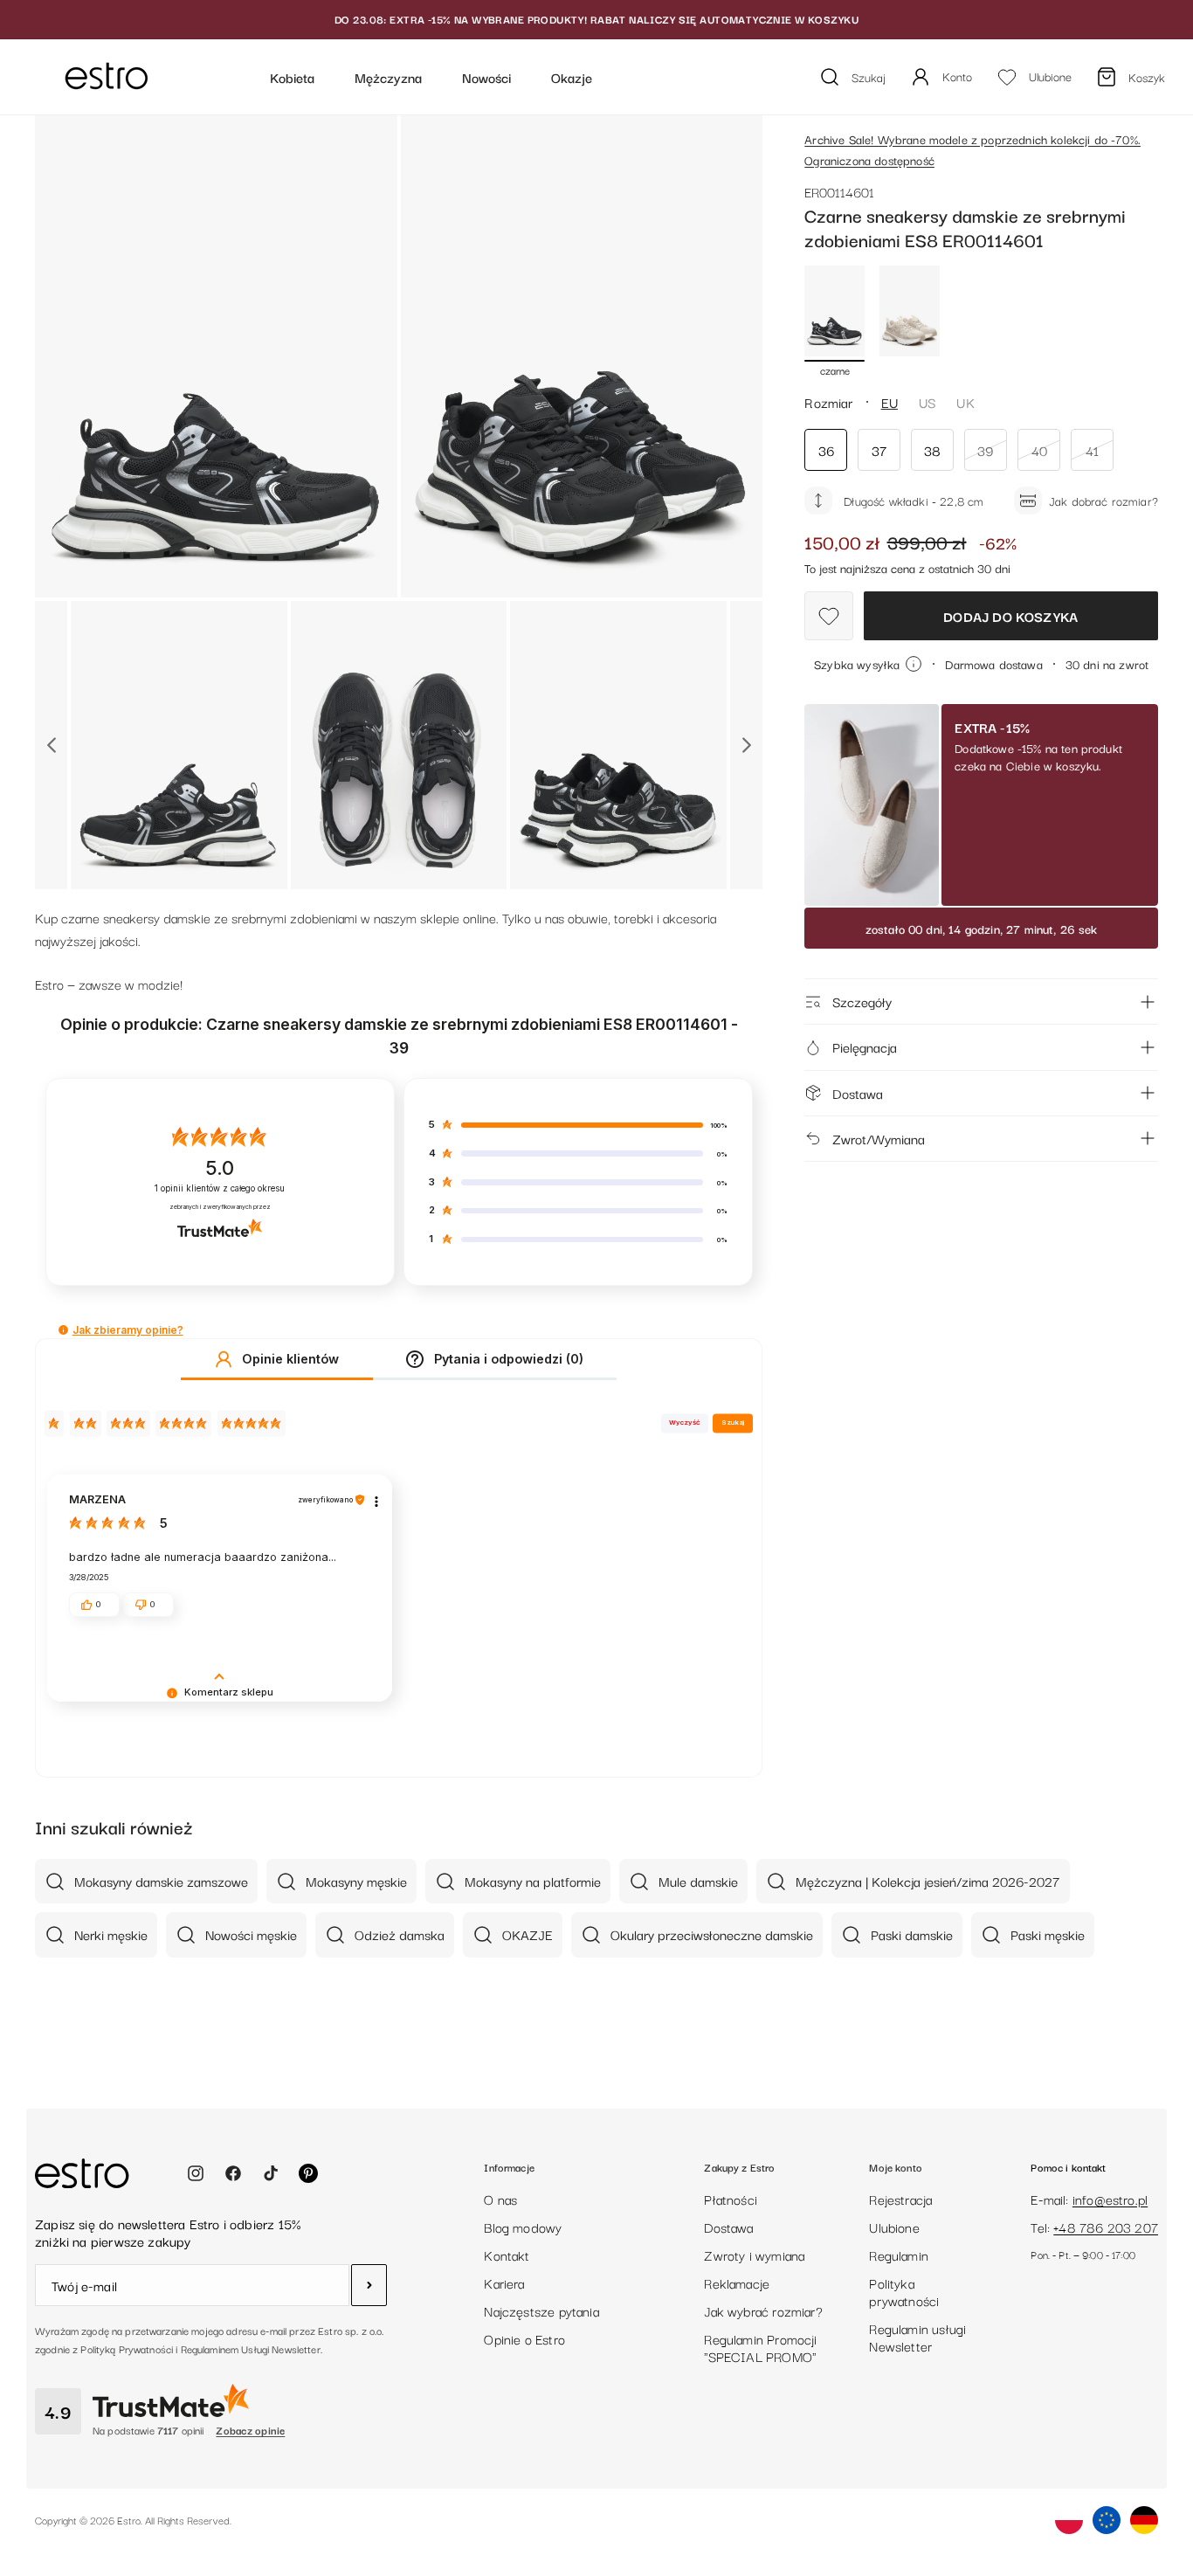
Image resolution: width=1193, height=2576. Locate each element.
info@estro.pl (1110, 2199)
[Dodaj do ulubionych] (829, 616)
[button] (63, 1330)
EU (890, 402)
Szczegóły (862, 1001)
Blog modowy (523, 2227)
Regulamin (899, 2255)
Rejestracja (900, 2199)
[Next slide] (746, 745)
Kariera (504, 2282)
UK (965, 402)
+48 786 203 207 (1106, 2227)
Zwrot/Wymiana (879, 1138)
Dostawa (858, 1093)
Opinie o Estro (524, 2338)
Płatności (731, 2199)
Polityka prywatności (904, 2291)
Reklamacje (737, 2282)
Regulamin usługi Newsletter (917, 2337)
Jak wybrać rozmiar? (763, 2310)
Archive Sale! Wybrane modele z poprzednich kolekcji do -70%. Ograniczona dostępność (972, 149)
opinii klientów (220, 1188)
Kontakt (507, 2255)
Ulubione (894, 2227)
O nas (500, 2199)
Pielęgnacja (865, 1046)
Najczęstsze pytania (541, 2310)
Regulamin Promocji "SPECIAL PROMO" (760, 2347)
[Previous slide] (51, 745)
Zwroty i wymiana (754, 2255)
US (927, 402)
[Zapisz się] (369, 2285)
